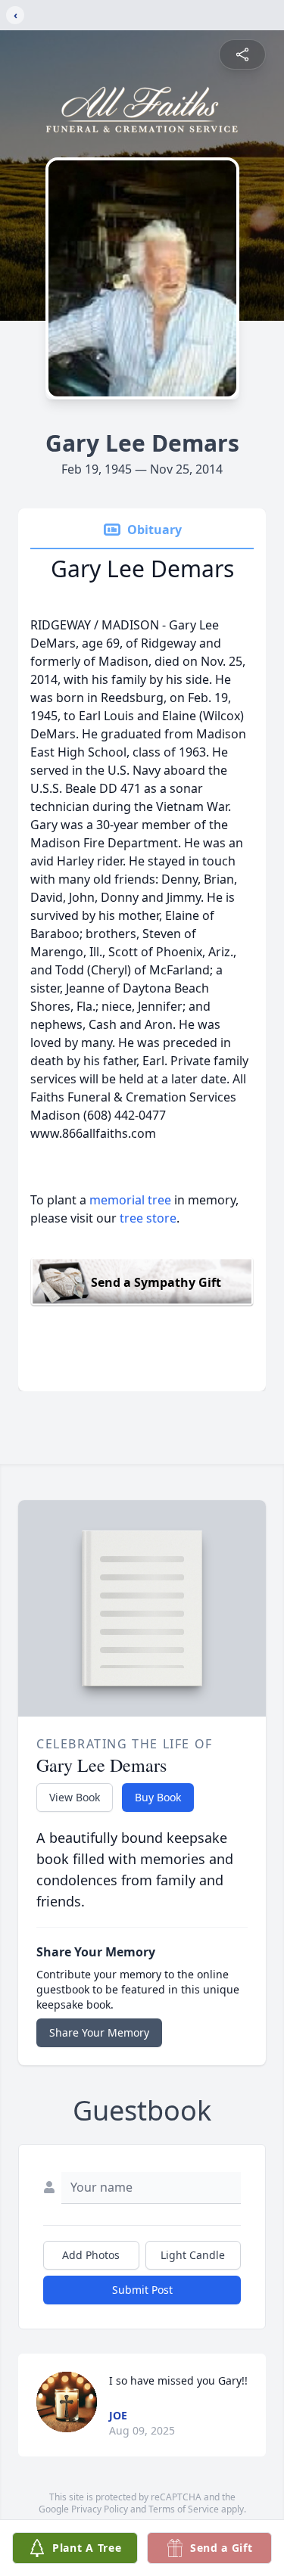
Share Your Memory (99, 2032)
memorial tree (130, 1200)
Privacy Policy (100, 2509)
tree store (148, 1218)
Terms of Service (184, 2509)
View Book (75, 1797)
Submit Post (142, 2290)
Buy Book (158, 1797)
